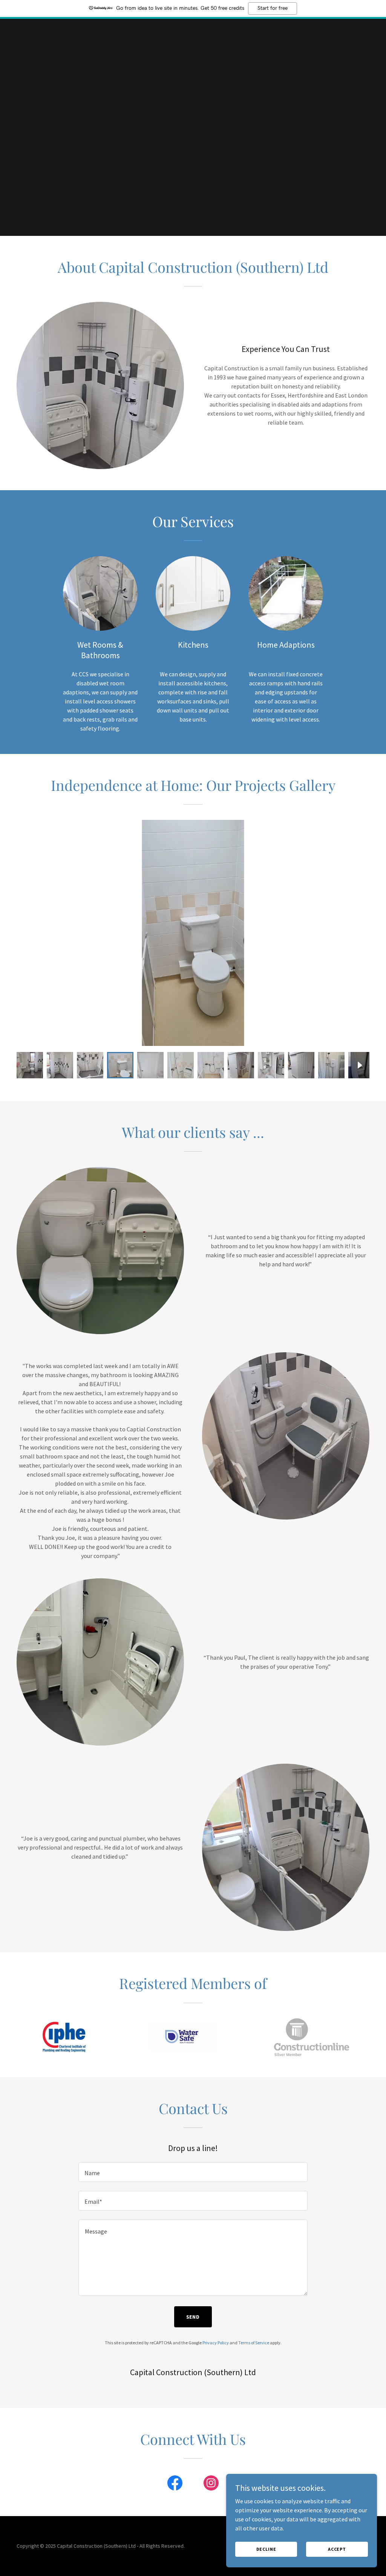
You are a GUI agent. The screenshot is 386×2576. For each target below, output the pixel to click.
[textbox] (193, 2172)
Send (193, 2317)
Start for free (273, 8)
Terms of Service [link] (254, 2343)
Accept (337, 2549)
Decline (266, 2549)
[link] (175, 2484)
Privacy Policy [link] (216, 2343)
